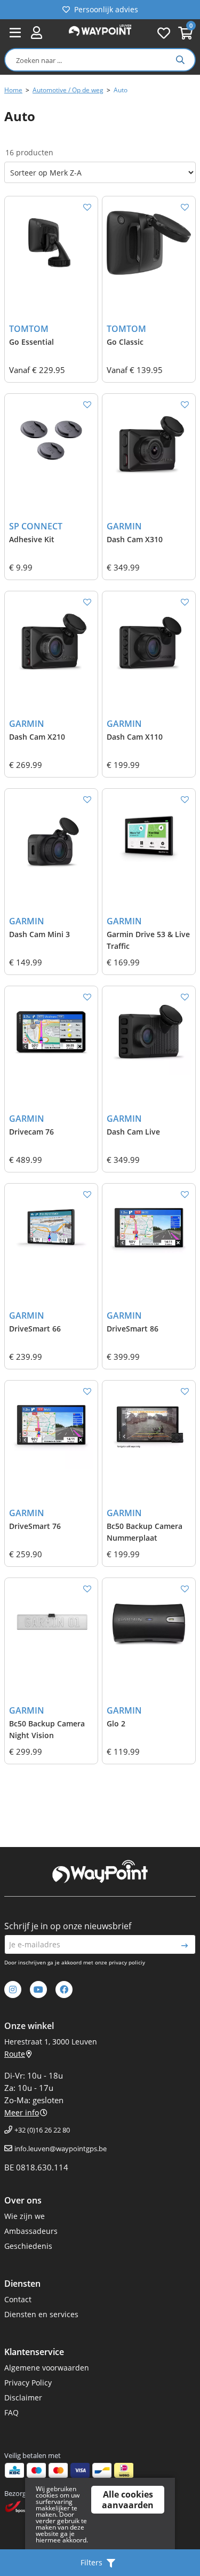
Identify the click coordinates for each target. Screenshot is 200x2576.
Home (13, 90)
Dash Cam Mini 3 (39, 934)
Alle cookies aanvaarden (128, 2500)
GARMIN (124, 526)
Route (15, 2054)
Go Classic (125, 342)
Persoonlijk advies (106, 9)
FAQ (11, 2412)
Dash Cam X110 (135, 737)
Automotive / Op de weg (68, 90)
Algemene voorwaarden (47, 2368)
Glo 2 (116, 1723)
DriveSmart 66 (35, 1329)
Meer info (22, 2113)
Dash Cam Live (133, 1132)
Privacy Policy (28, 2383)
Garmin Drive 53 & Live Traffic (148, 940)
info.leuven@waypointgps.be (61, 2149)
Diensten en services (41, 2314)
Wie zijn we (25, 2216)
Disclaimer (23, 2397)
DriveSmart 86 (133, 1329)
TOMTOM (29, 329)
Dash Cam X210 (37, 737)
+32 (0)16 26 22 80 (42, 2130)
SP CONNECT (36, 526)
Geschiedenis (28, 2246)
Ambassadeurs (31, 2231)
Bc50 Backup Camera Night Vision (47, 1729)
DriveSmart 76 (35, 1526)
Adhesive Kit (32, 539)
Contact (18, 2299)
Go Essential (31, 342)
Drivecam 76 (31, 1132)
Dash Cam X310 (135, 539)
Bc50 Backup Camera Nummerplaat (145, 1532)
